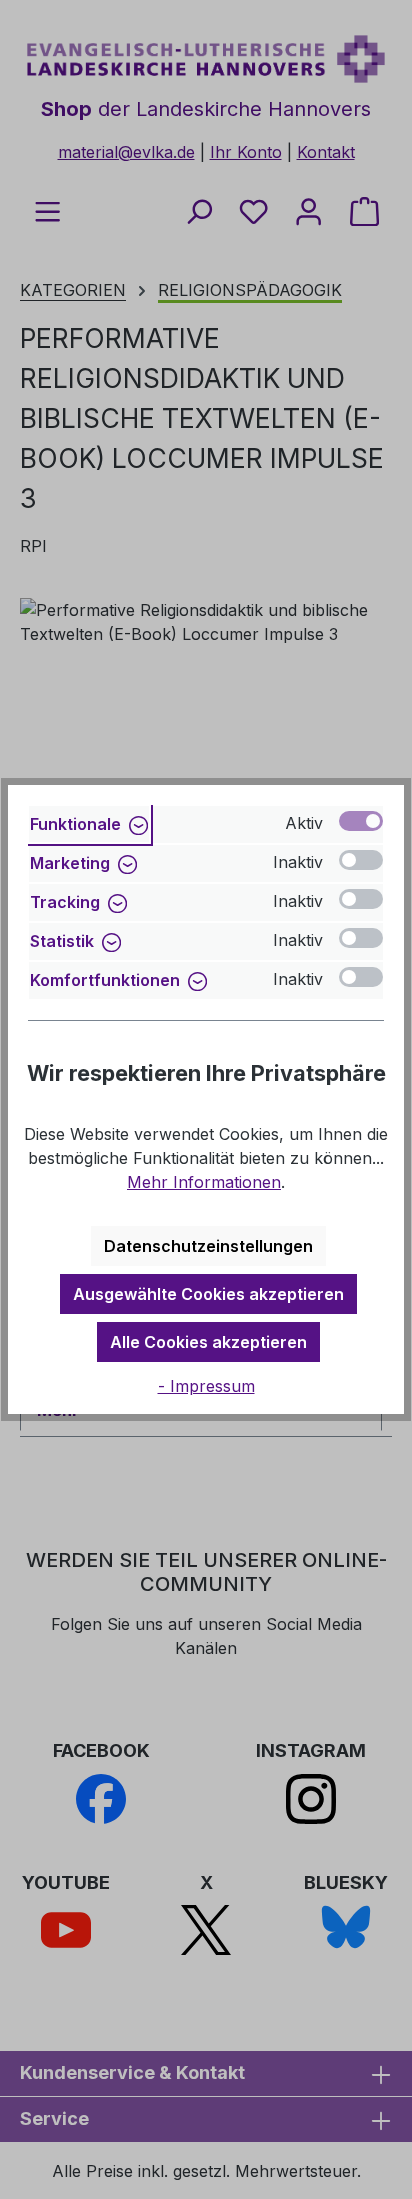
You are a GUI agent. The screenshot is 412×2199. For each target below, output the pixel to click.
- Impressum (206, 1386)
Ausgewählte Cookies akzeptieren (208, 1294)
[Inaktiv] (361, 860)
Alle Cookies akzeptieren (208, 1342)
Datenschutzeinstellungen (208, 1246)
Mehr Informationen (204, 1182)
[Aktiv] (361, 821)
